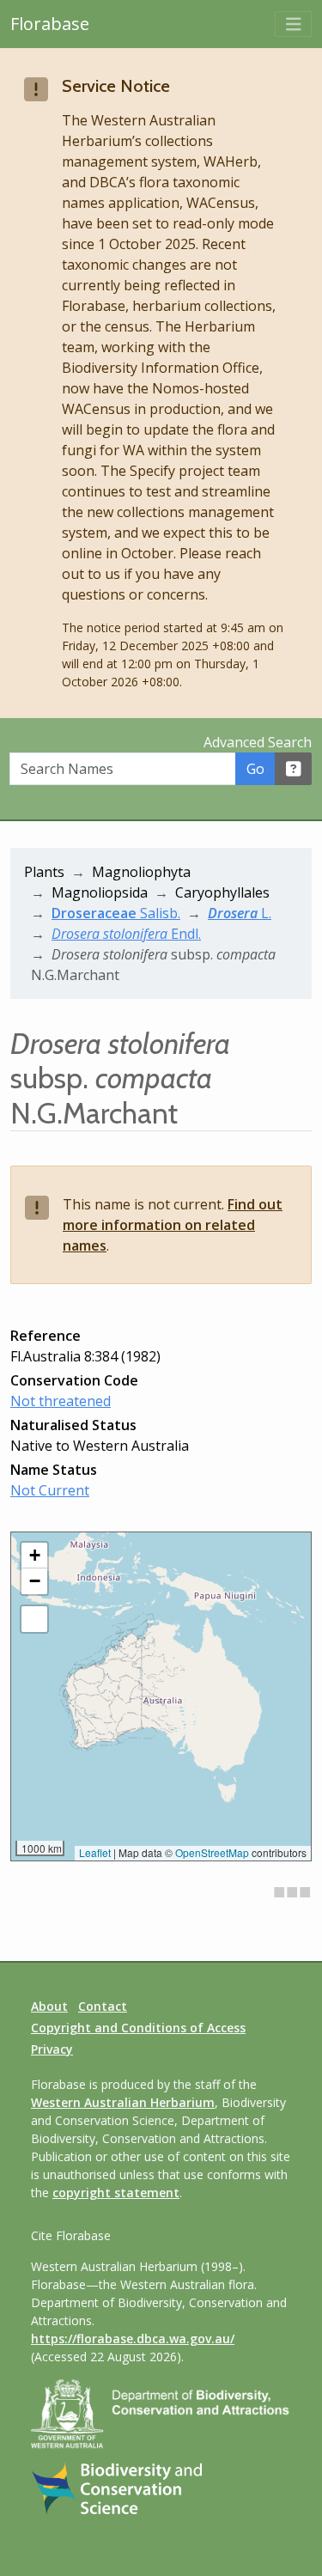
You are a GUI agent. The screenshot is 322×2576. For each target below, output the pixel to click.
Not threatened (61, 1401)
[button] (34, 1556)
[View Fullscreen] (34, 1619)
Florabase (50, 24)
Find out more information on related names (173, 1225)
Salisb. (116, 913)
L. (240, 913)
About (49, 2006)
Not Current (50, 1490)
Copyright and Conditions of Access (138, 2028)
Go (255, 769)
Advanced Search (258, 742)
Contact (103, 2006)
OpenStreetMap (212, 1852)
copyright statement (116, 2192)
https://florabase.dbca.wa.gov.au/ (133, 2338)
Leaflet (95, 1852)
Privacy (52, 2049)
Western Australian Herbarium (123, 2102)
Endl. (126, 934)
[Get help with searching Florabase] (294, 769)
